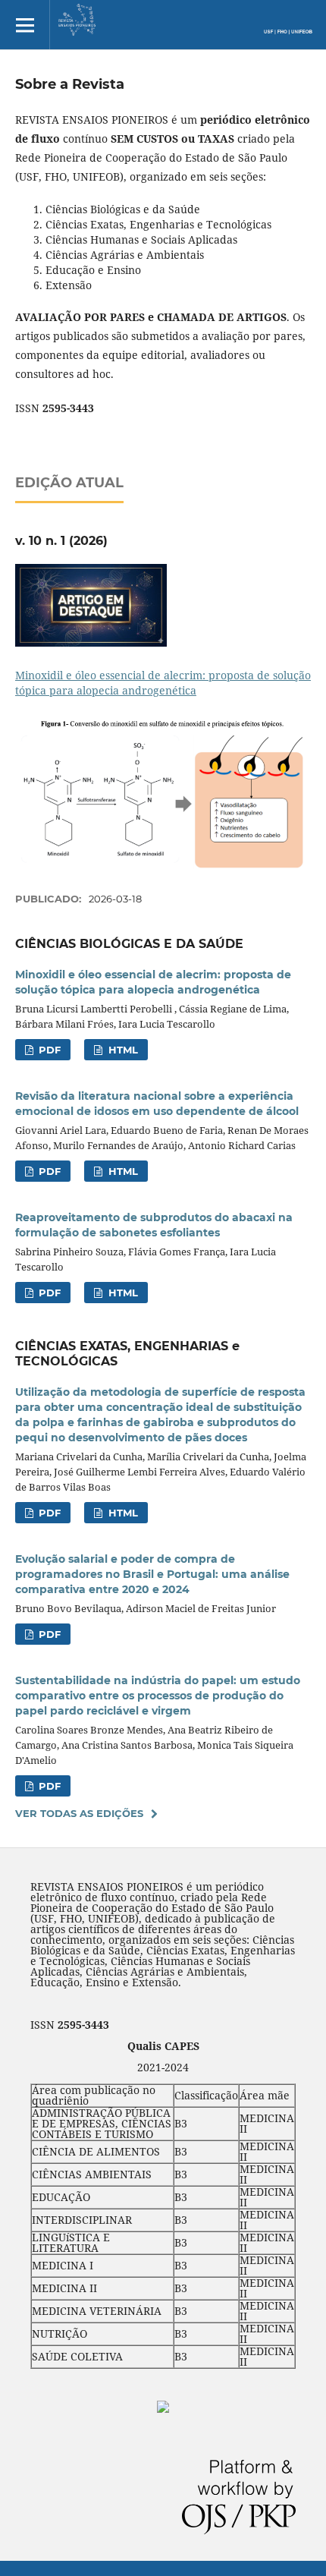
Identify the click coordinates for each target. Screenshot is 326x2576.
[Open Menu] (25, 25)
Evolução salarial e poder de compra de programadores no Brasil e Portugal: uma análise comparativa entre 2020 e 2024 (152, 1574)
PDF (48, 1050)
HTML (122, 1050)
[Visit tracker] (163, 2409)
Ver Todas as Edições (79, 1813)
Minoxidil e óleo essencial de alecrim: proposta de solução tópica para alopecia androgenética (163, 683)
